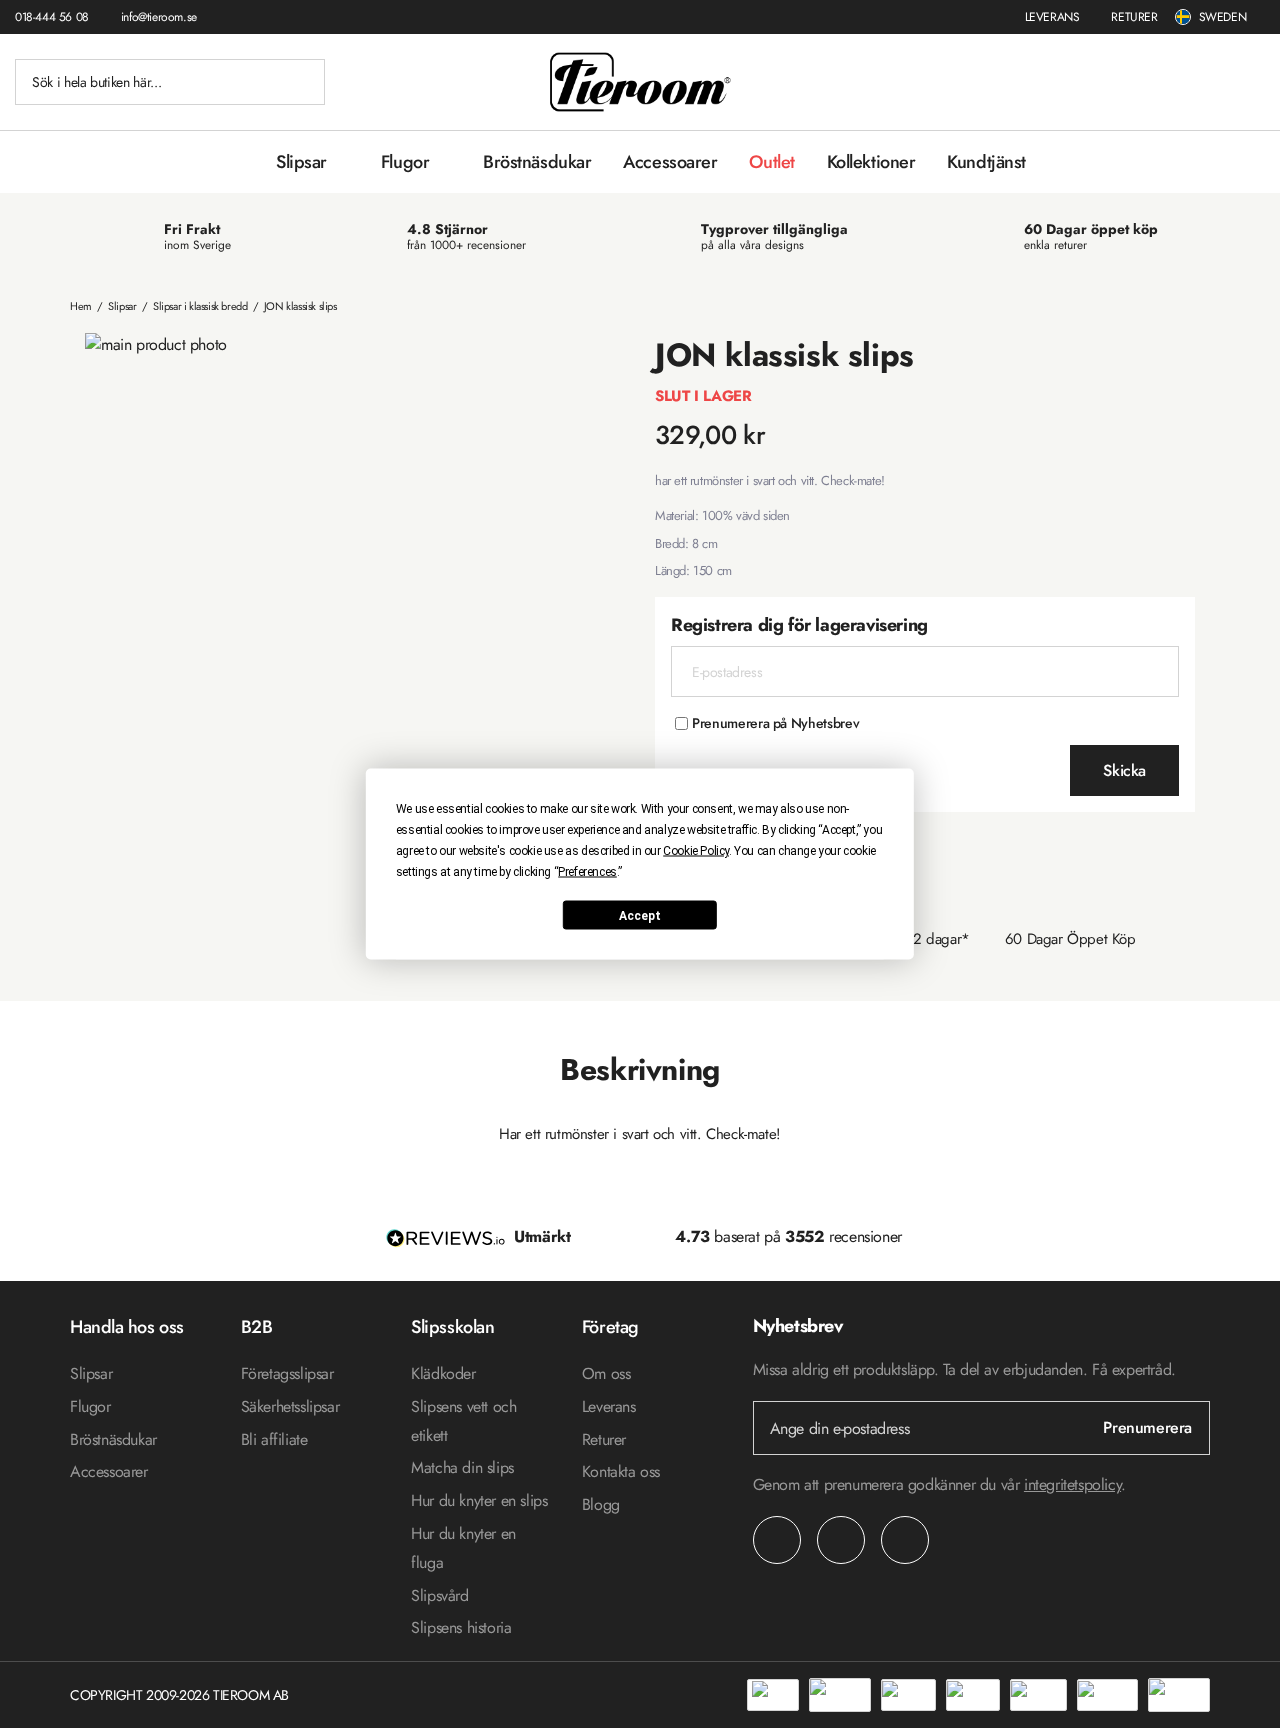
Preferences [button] (587, 872)
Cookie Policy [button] (696, 851)
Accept (640, 915)
